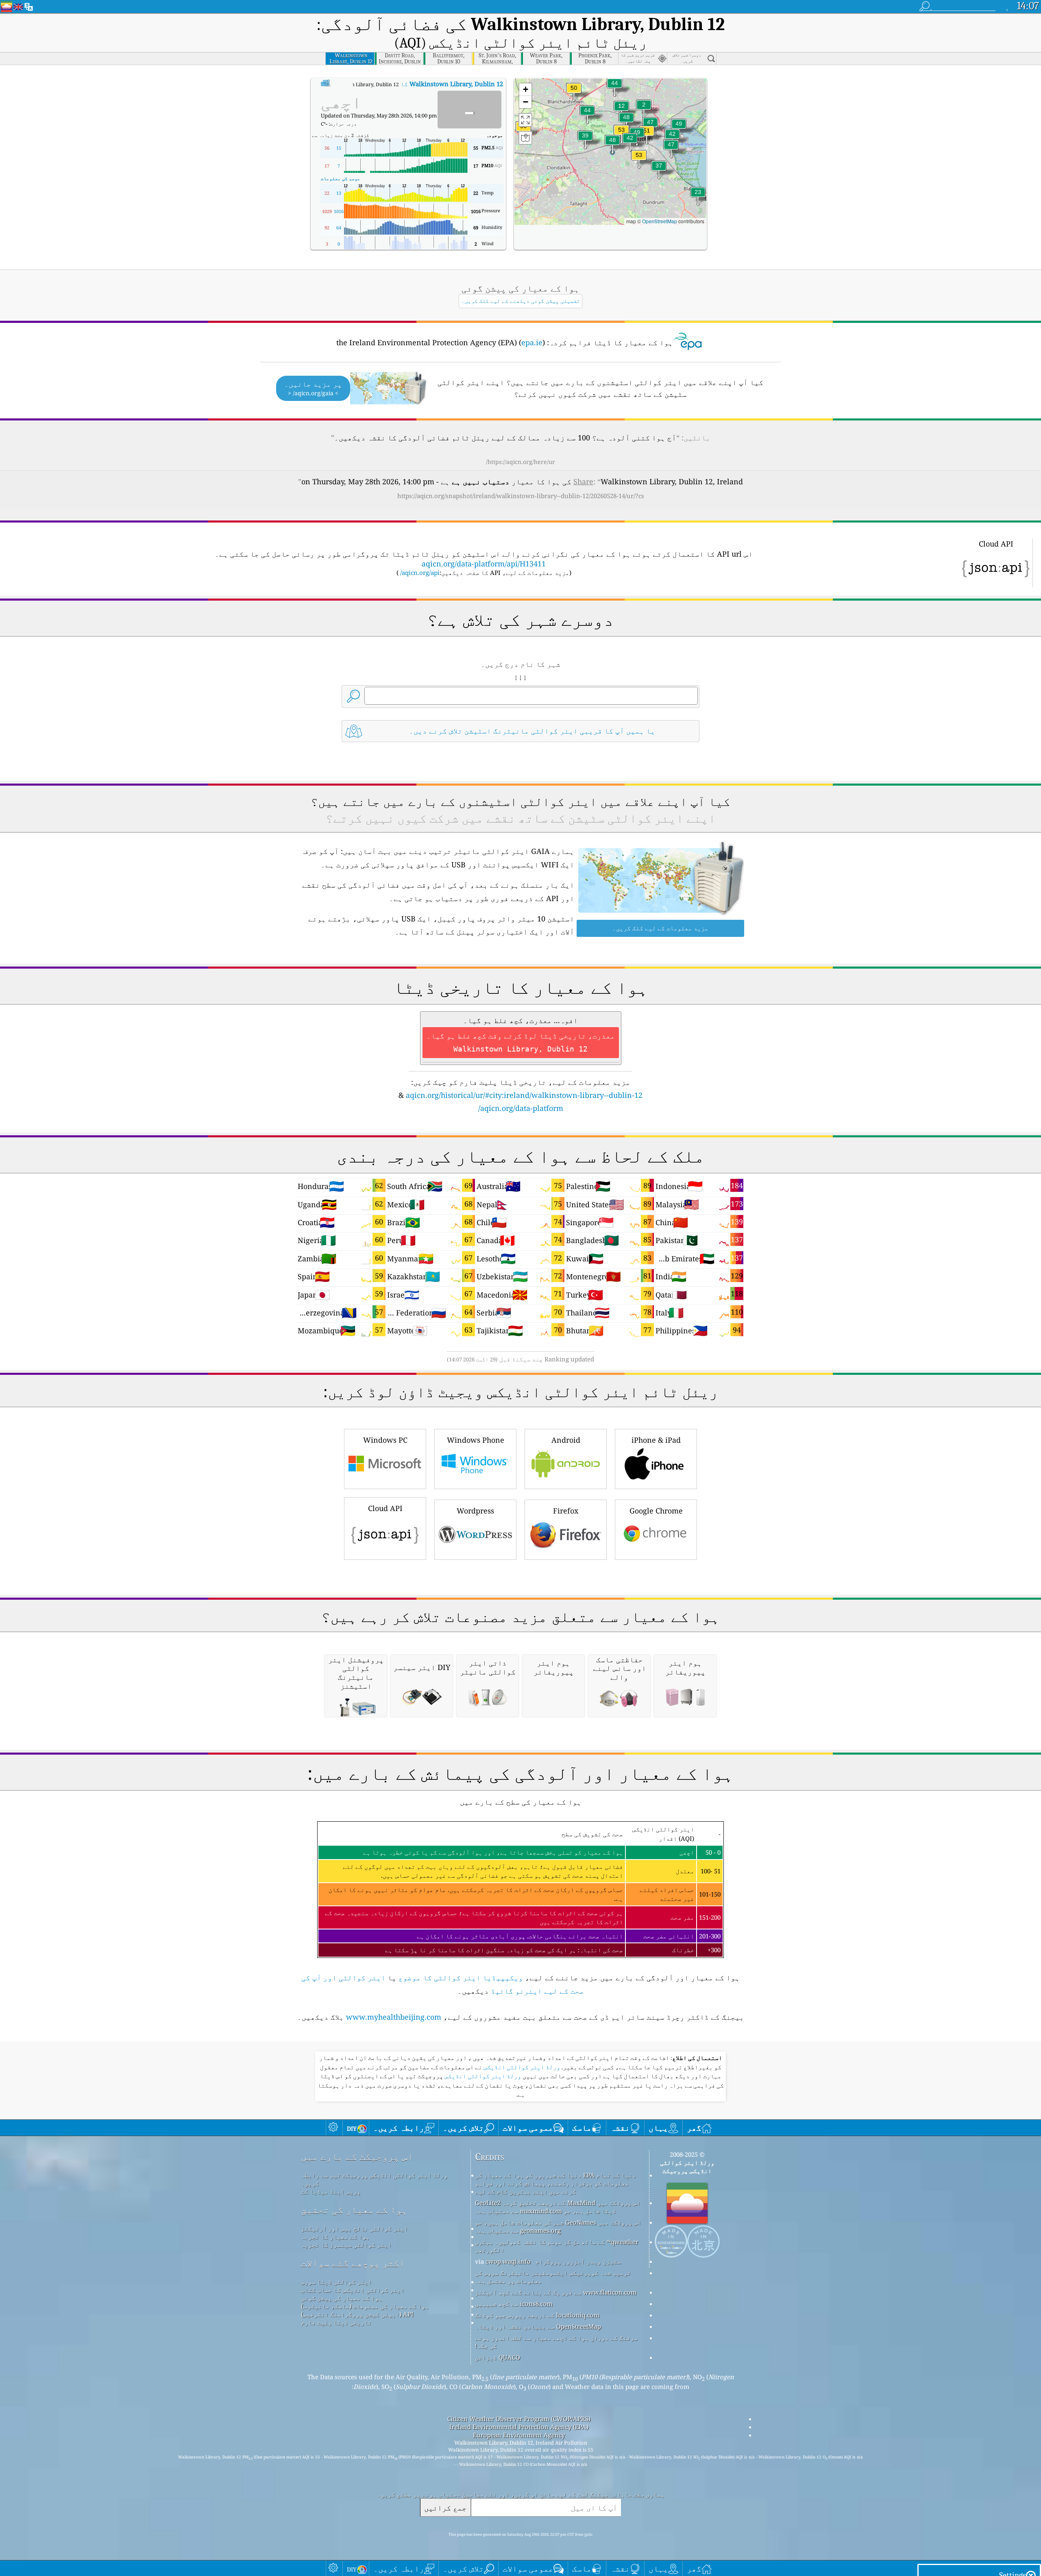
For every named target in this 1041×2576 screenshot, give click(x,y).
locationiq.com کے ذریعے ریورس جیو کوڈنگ (537, 2315)
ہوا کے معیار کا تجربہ (335, 2236)
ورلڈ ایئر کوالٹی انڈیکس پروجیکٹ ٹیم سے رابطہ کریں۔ (374, 2179)
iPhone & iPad (656, 1440)
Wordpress (475, 1511)
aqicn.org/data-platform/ (521, 1108)
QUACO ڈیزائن (498, 2357)
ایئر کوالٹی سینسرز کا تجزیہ (346, 2245)
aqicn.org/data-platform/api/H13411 (484, 564)
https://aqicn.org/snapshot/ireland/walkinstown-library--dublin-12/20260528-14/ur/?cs (521, 496)
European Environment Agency (519, 2435)
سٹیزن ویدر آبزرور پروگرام (578, 2261)
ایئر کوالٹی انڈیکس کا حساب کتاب (353, 2290)
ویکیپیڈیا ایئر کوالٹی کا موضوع (461, 1977)
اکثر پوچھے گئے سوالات (353, 2263)
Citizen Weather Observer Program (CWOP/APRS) (519, 2419)
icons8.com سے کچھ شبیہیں (514, 2304)
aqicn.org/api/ (420, 573)
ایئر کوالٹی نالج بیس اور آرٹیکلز (354, 2228)
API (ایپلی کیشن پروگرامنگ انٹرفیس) (357, 2314)
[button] (621, 135)
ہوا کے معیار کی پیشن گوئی (342, 2298)
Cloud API (385, 1508)
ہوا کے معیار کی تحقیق (354, 2210)
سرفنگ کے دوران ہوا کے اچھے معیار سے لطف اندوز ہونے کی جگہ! (556, 2342)
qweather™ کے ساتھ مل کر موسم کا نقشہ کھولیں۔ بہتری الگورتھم (557, 2246)
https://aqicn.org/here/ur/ (520, 462)
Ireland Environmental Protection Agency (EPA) (519, 2427)
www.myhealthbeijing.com (394, 2017)
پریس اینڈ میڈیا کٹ (331, 2191)
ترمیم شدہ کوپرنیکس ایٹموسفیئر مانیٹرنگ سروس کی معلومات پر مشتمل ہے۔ (553, 2277)
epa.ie (532, 342)
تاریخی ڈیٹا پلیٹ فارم (336, 2322)
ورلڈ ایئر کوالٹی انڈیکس (521, 2067)
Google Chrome (656, 1511)
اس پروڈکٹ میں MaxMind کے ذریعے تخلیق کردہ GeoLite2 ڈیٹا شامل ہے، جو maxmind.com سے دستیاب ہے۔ (558, 2207)
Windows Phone (476, 1440)
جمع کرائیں (445, 2507)
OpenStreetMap (660, 221)
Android (566, 1440)
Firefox (566, 1511)
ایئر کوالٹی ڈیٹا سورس (336, 2282)
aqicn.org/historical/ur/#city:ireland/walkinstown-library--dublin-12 (524, 1095)
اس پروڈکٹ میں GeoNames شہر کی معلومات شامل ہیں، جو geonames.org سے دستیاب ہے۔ (558, 2226)
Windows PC (385, 1440)
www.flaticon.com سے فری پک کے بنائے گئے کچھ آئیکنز (556, 2292)
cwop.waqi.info (508, 2261)
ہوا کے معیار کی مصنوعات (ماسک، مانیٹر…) (365, 2306)
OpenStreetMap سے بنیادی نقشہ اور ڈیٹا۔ (538, 2326)
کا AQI (406, 84)
